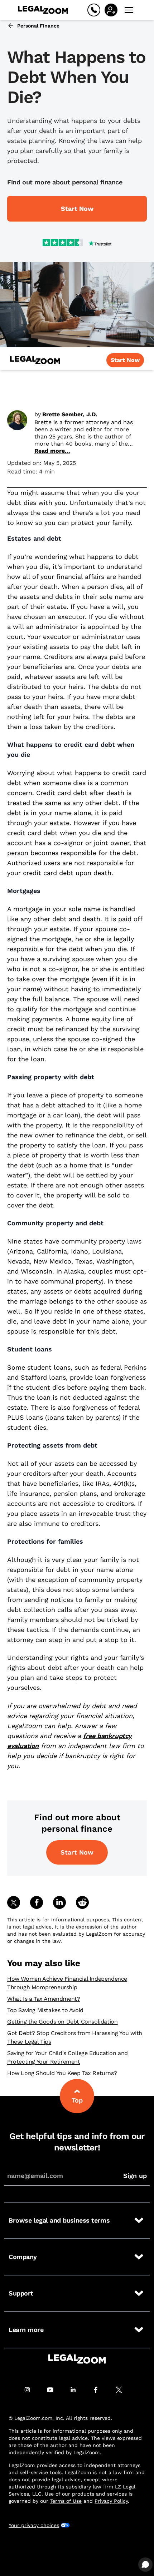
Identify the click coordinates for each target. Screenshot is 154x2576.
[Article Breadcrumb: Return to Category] (11, 26)
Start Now (77, 1852)
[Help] (94, 10)
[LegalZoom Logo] (43, 10)
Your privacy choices (34, 2525)
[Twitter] (123, 2390)
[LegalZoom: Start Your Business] (35, 360)
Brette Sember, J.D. (70, 414)
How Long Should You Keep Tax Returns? (62, 2073)
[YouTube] (54, 2390)
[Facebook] (100, 2390)
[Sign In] (111, 10)
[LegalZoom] (77, 2359)
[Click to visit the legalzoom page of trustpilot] (77, 243)
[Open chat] (145, 2565)
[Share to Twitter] (14, 1902)
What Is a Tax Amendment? (44, 1999)
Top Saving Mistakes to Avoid (45, 2010)
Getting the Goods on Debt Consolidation (62, 2022)
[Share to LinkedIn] (59, 1902)
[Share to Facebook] (37, 1902)
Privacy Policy (111, 2501)
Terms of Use (66, 2501)
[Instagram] (31, 2390)
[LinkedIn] (77, 2390)
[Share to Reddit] (82, 1902)
